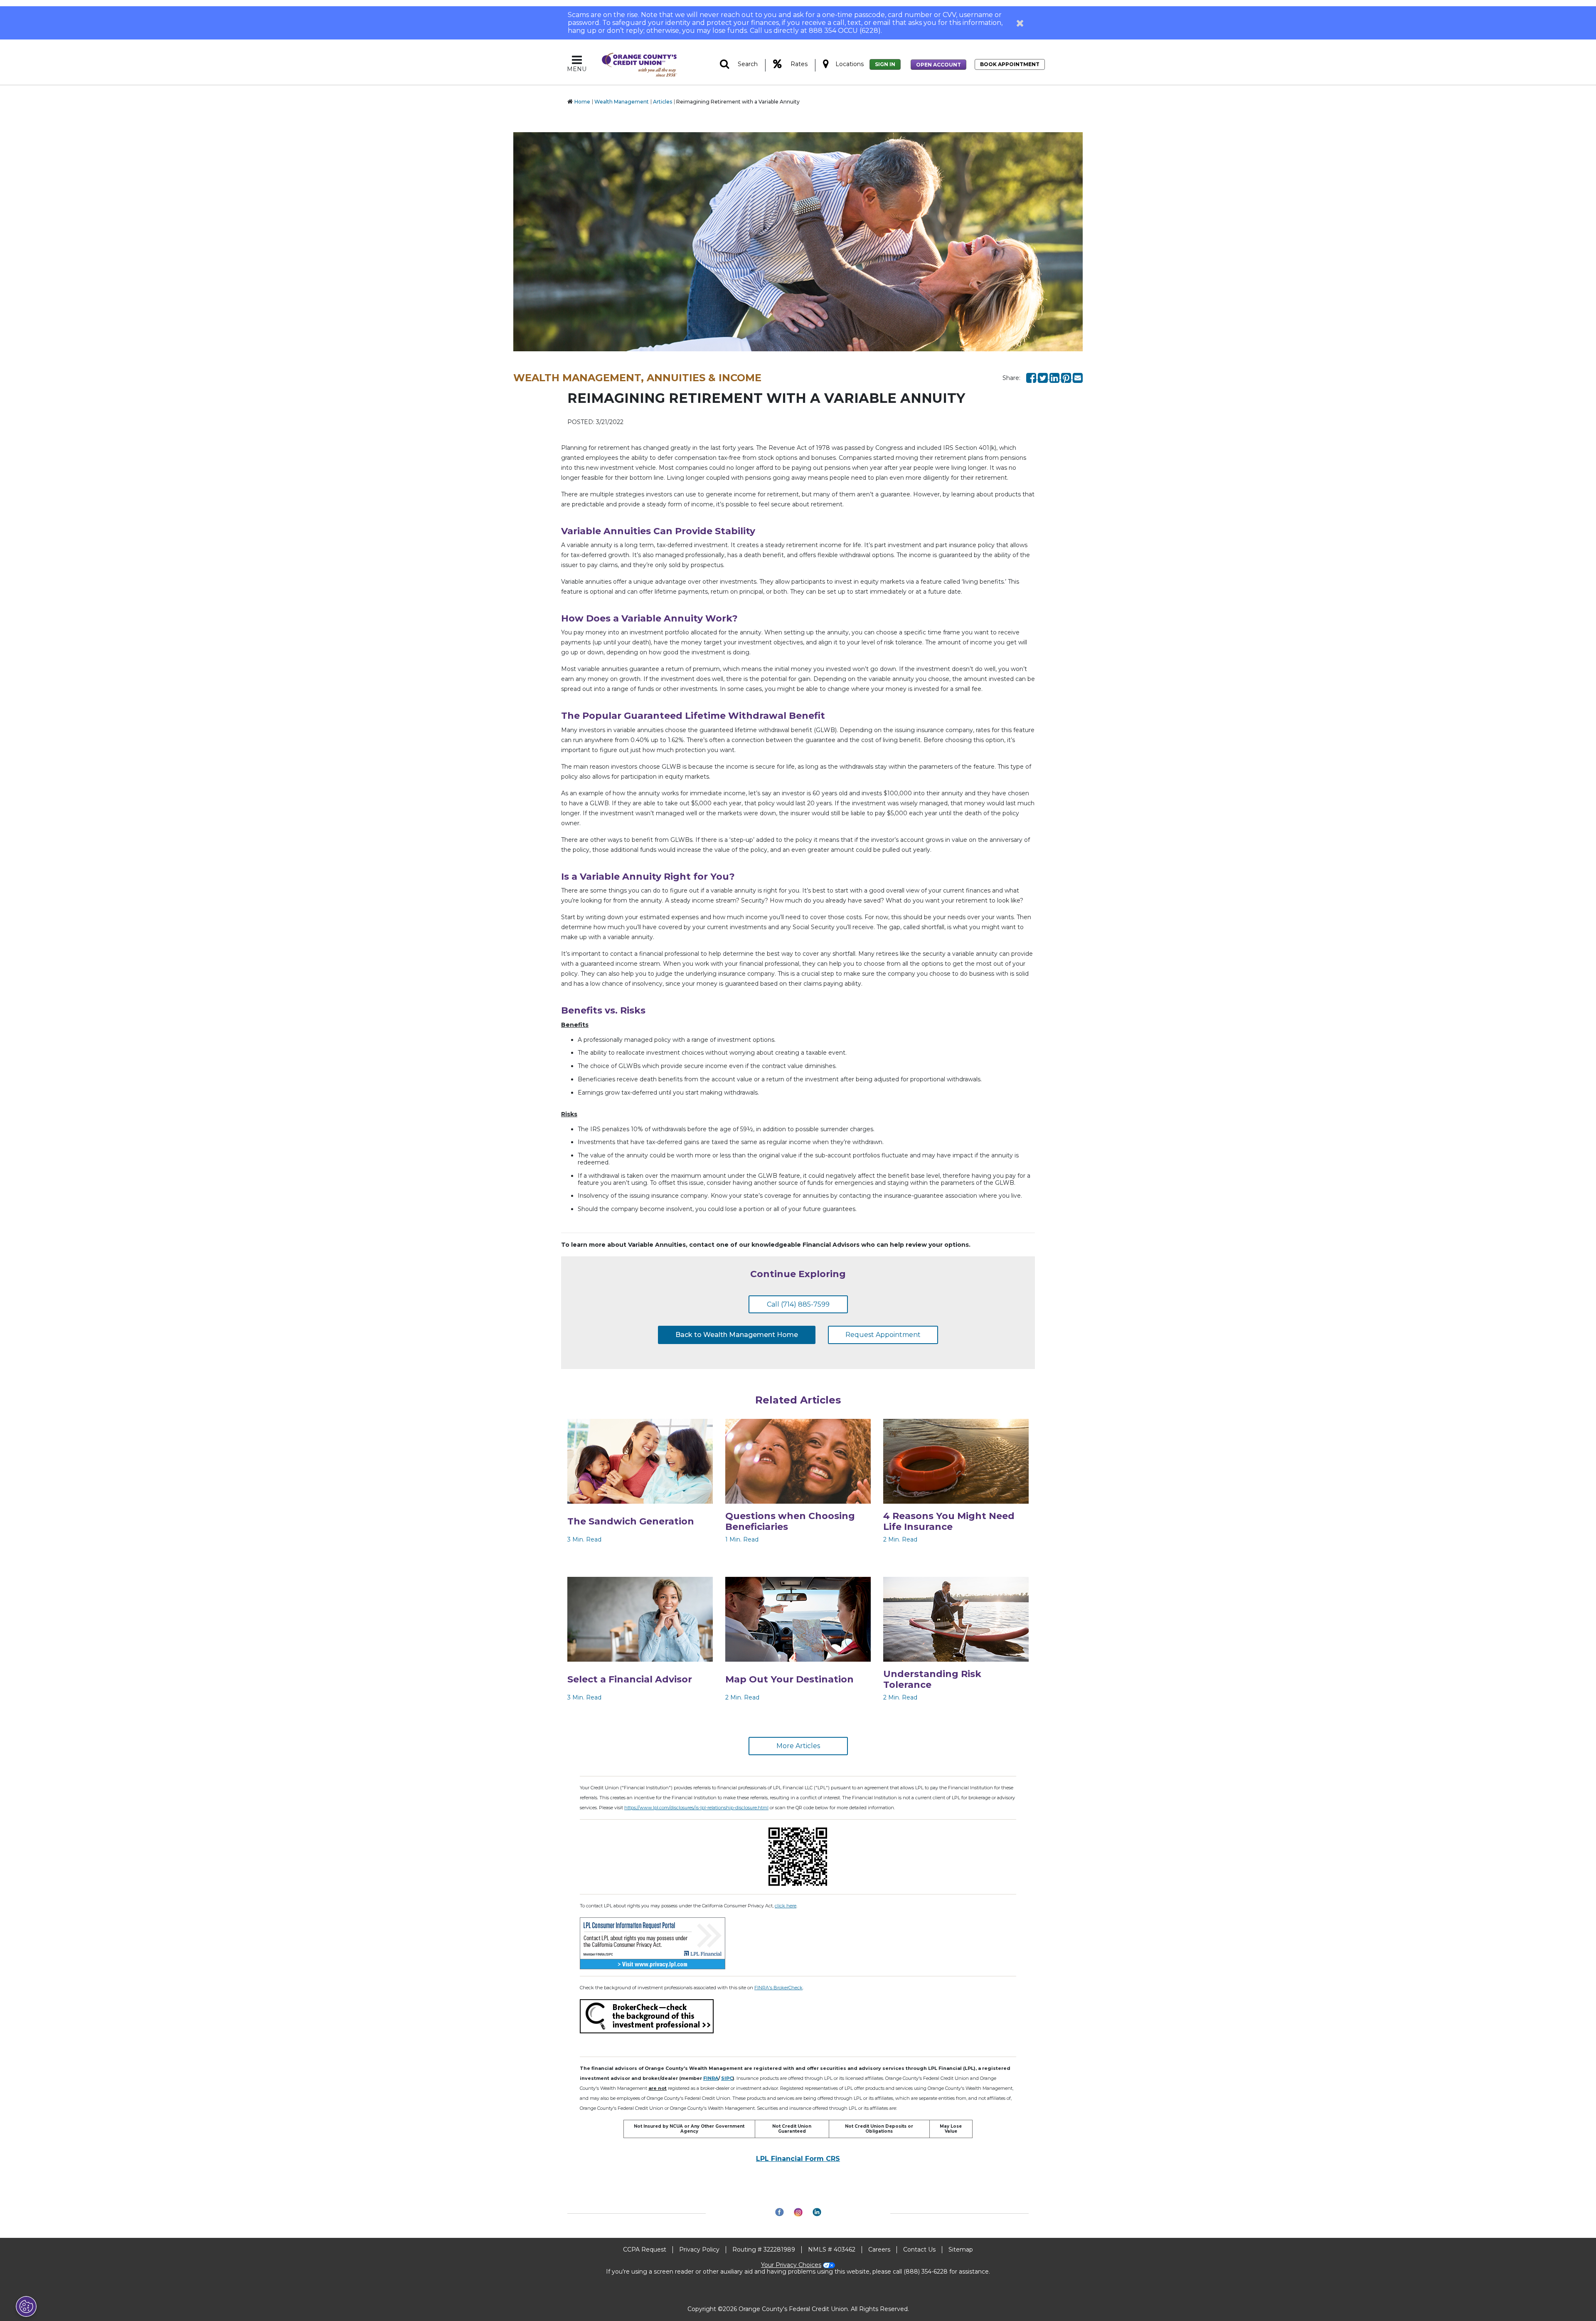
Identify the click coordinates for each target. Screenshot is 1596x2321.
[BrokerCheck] (647, 2015)
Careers (879, 2249)
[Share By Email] (1078, 377)
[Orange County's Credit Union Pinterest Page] (1067, 377)
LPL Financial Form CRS (798, 2159)
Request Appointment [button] (883, 1335)
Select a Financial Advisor (630, 1679)
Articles (663, 102)
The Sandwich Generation (631, 1521)
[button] (1020, 23)
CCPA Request (645, 2249)
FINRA (711, 2078)
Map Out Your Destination (789, 1679)
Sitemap (961, 2249)
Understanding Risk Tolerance (932, 1679)
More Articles (798, 1746)
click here (786, 1906)
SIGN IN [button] (885, 64)
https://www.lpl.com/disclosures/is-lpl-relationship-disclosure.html (696, 1808)
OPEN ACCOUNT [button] (938, 65)
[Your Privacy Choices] (26, 2306)
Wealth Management (622, 102)
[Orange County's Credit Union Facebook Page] (1032, 377)
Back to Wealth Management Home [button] (737, 1335)
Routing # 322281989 (764, 2249)
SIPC (727, 2078)
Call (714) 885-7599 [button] (798, 1304)
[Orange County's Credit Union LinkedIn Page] (1055, 377)
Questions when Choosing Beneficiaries (790, 1521)
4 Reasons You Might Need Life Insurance (949, 1521)
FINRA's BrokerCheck (778, 1988)
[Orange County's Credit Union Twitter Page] (1044, 377)
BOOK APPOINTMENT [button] (1010, 64)
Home (582, 102)
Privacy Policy (699, 2249)
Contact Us (919, 2249)
